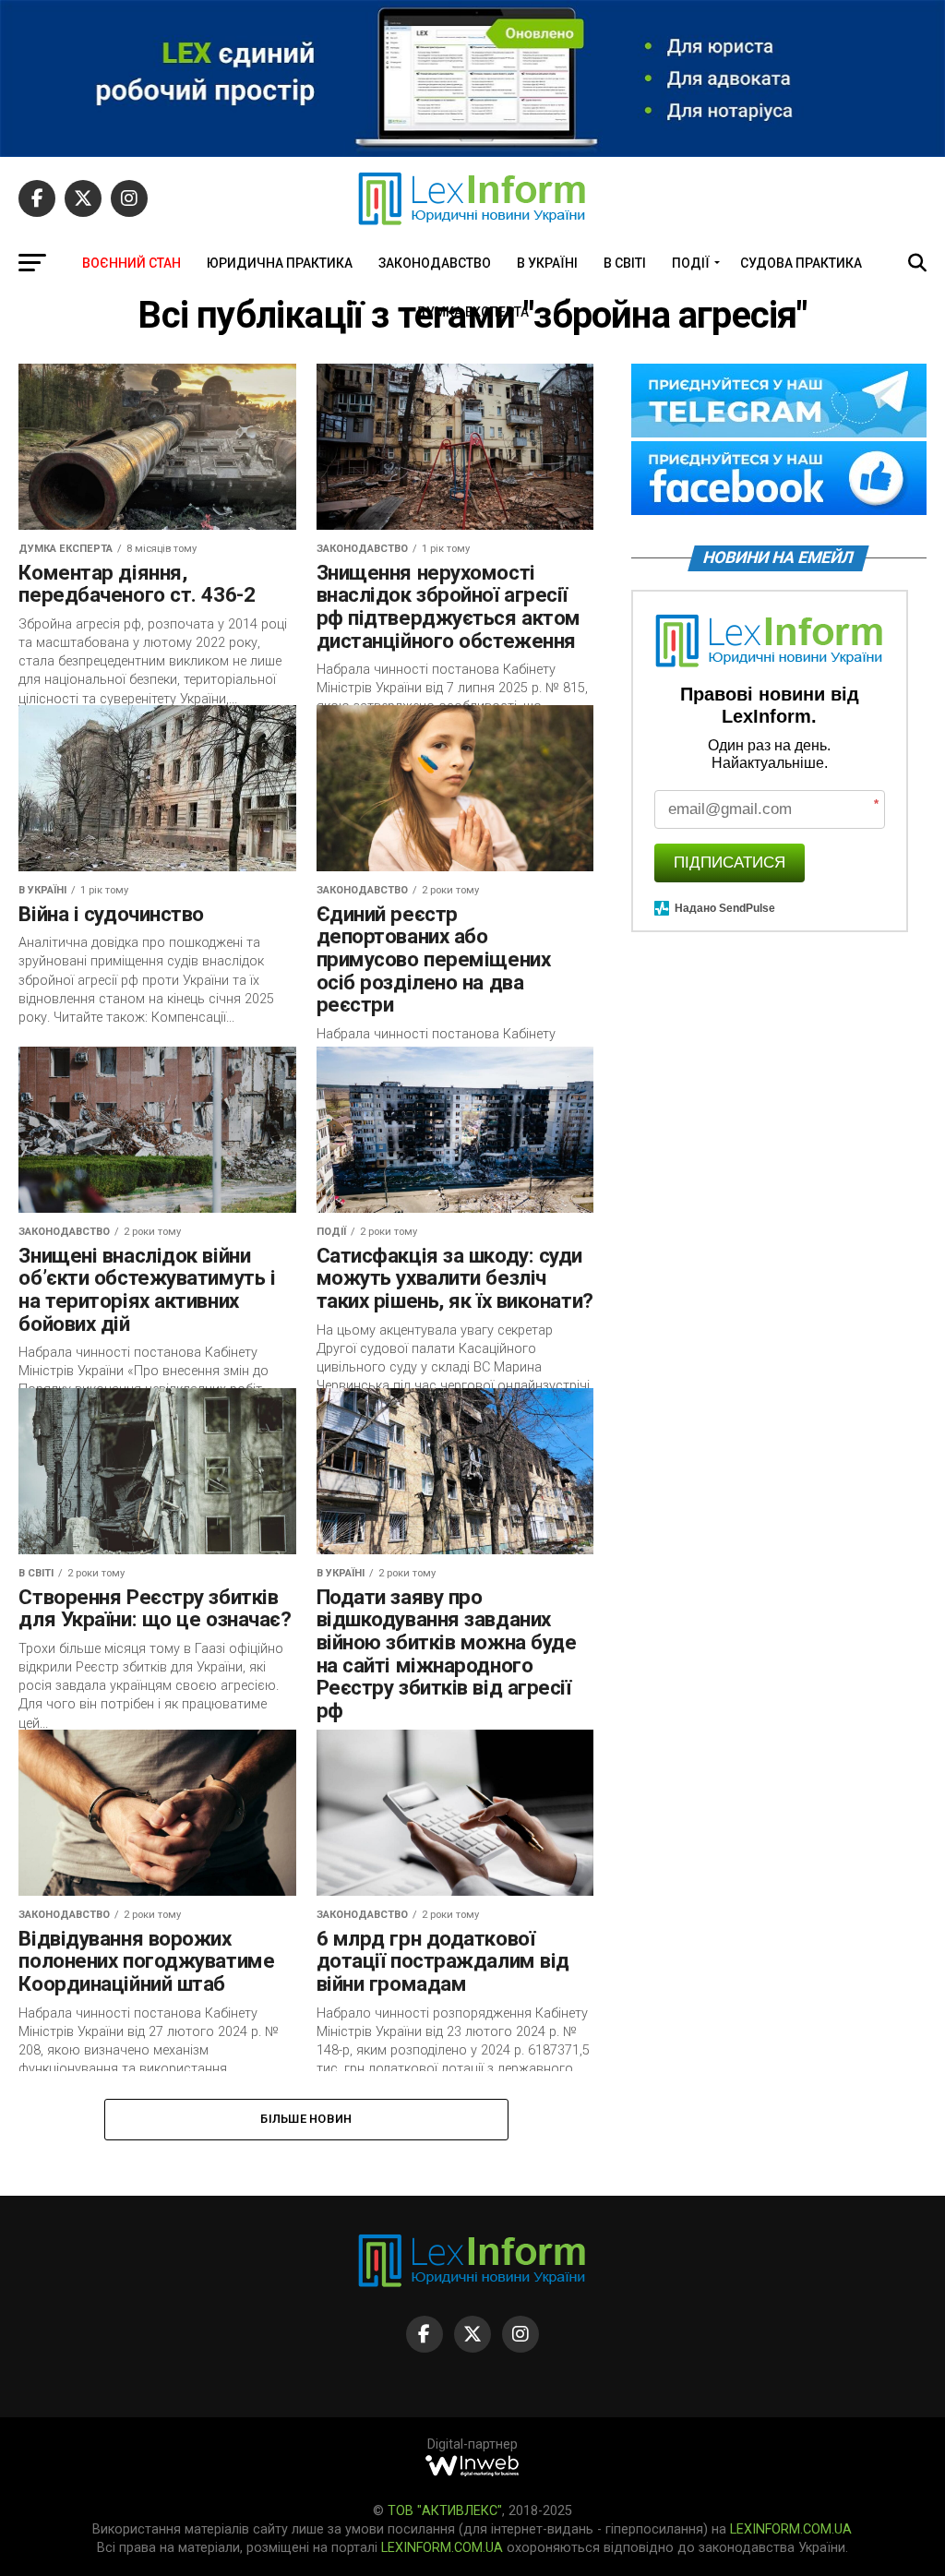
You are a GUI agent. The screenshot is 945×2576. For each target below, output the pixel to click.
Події (691, 263)
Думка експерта (472, 312)
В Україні (547, 263)
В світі (625, 263)
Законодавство (435, 263)
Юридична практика (280, 263)
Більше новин (306, 2119)
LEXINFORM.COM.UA (791, 2529)
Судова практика (801, 263)
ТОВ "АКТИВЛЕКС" (445, 2511)
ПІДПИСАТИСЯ (730, 863)
